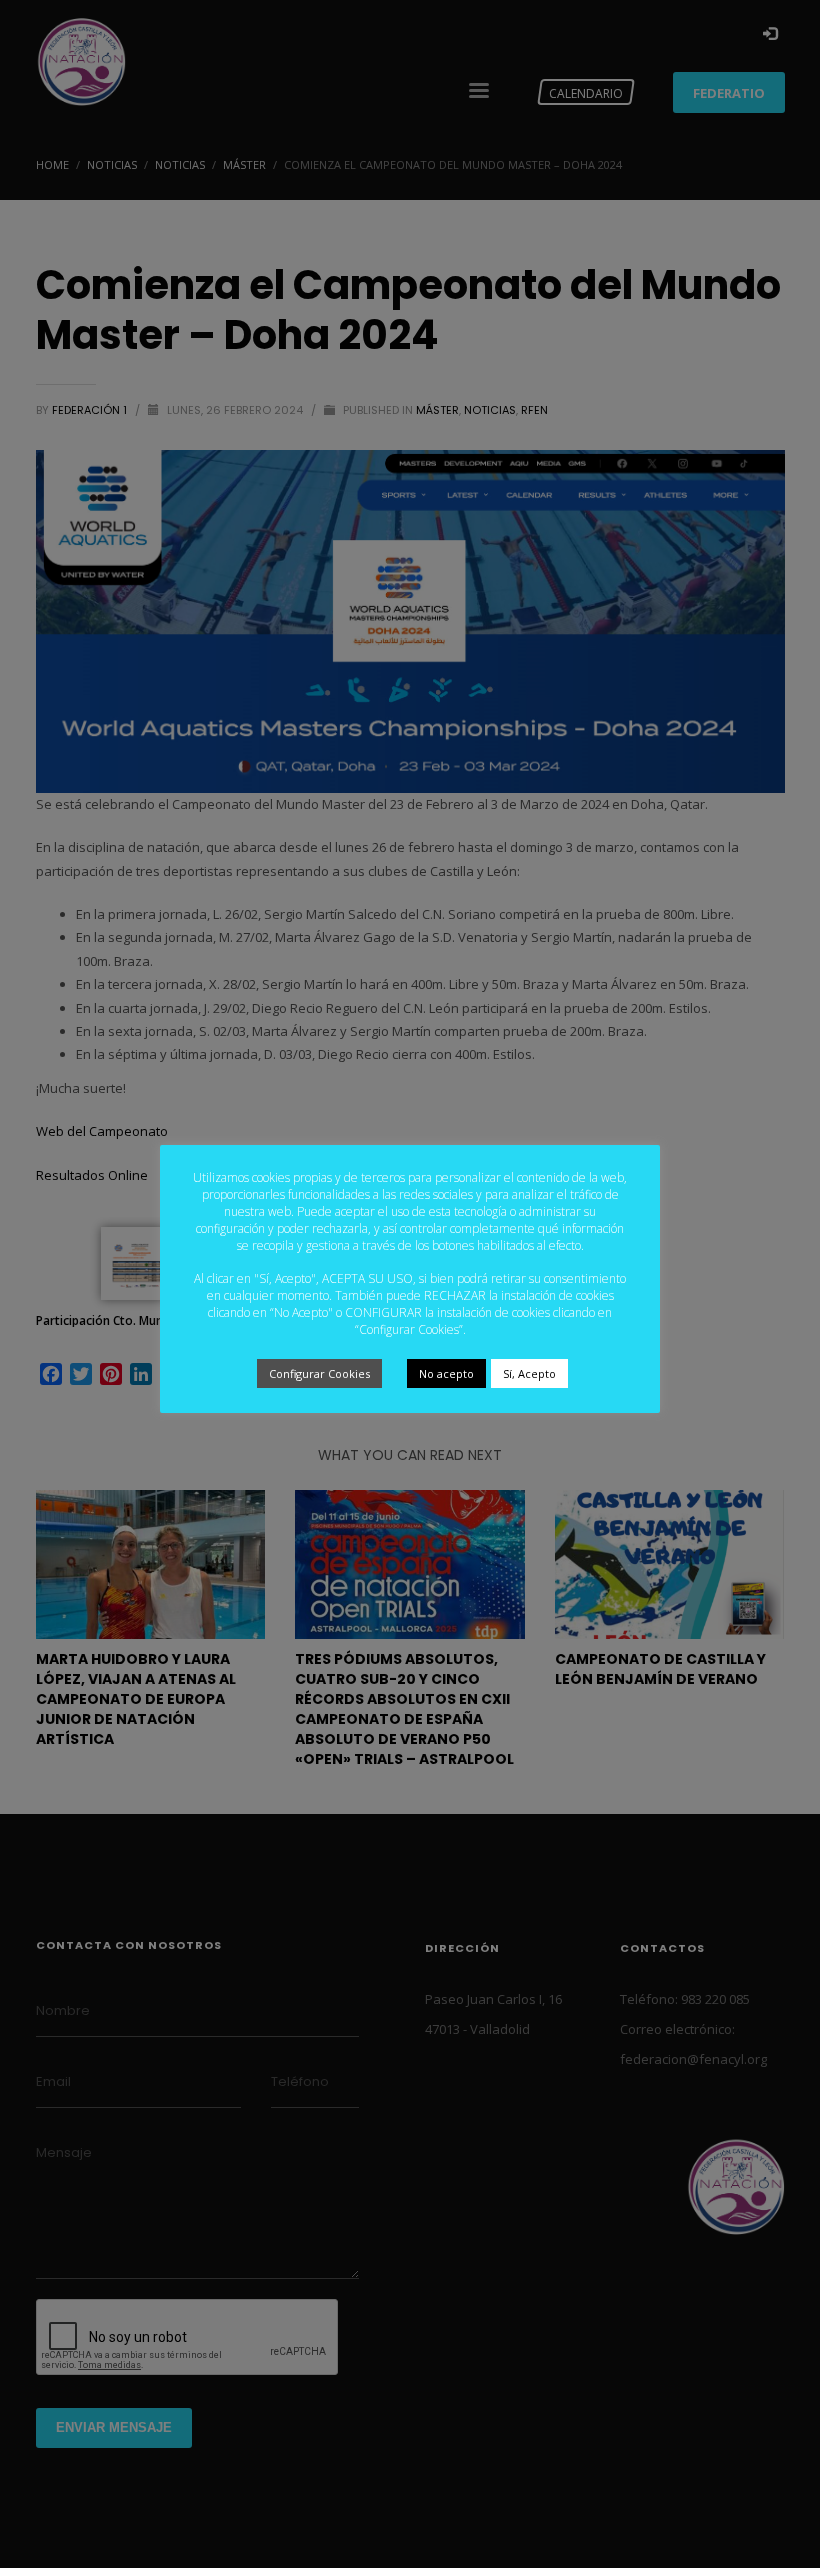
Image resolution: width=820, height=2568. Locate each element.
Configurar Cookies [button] (319, 1373)
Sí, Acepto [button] (529, 1373)
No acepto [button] (446, 1373)
